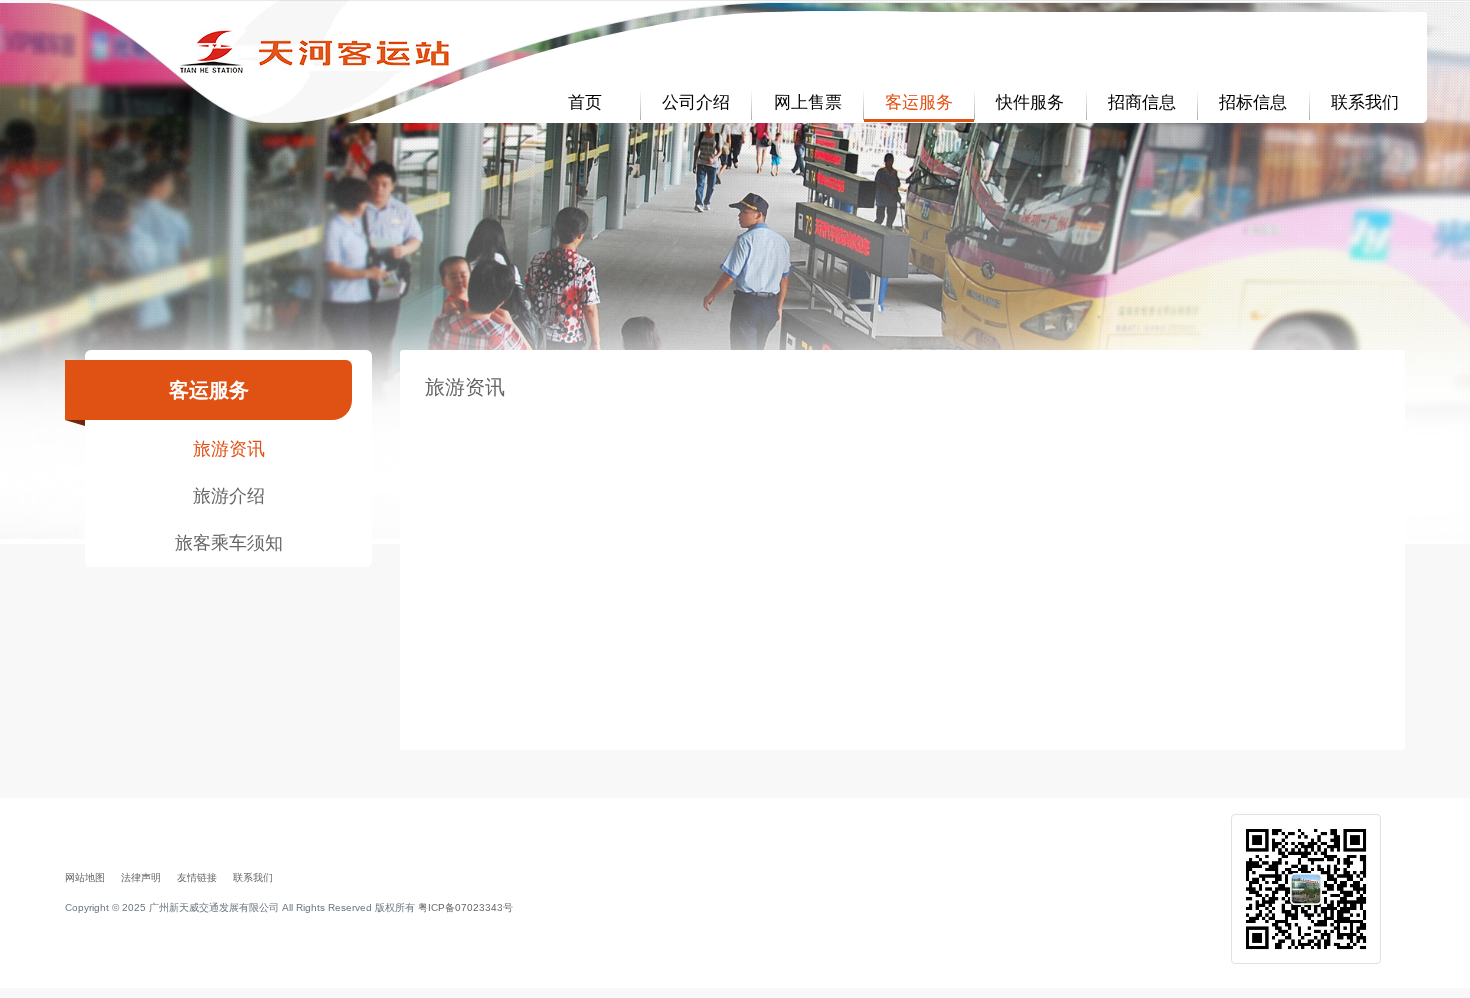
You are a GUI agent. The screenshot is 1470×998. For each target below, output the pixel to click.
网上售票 (808, 102)
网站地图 (85, 877)
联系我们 (1365, 102)
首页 (585, 102)
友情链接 (197, 877)
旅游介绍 (229, 496)
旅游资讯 (229, 449)
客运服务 (919, 102)
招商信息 (1142, 102)
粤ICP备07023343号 (465, 907)
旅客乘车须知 (229, 543)
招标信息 (1253, 102)
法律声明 (141, 877)
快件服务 (1030, 102)
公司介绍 (696, 102)
